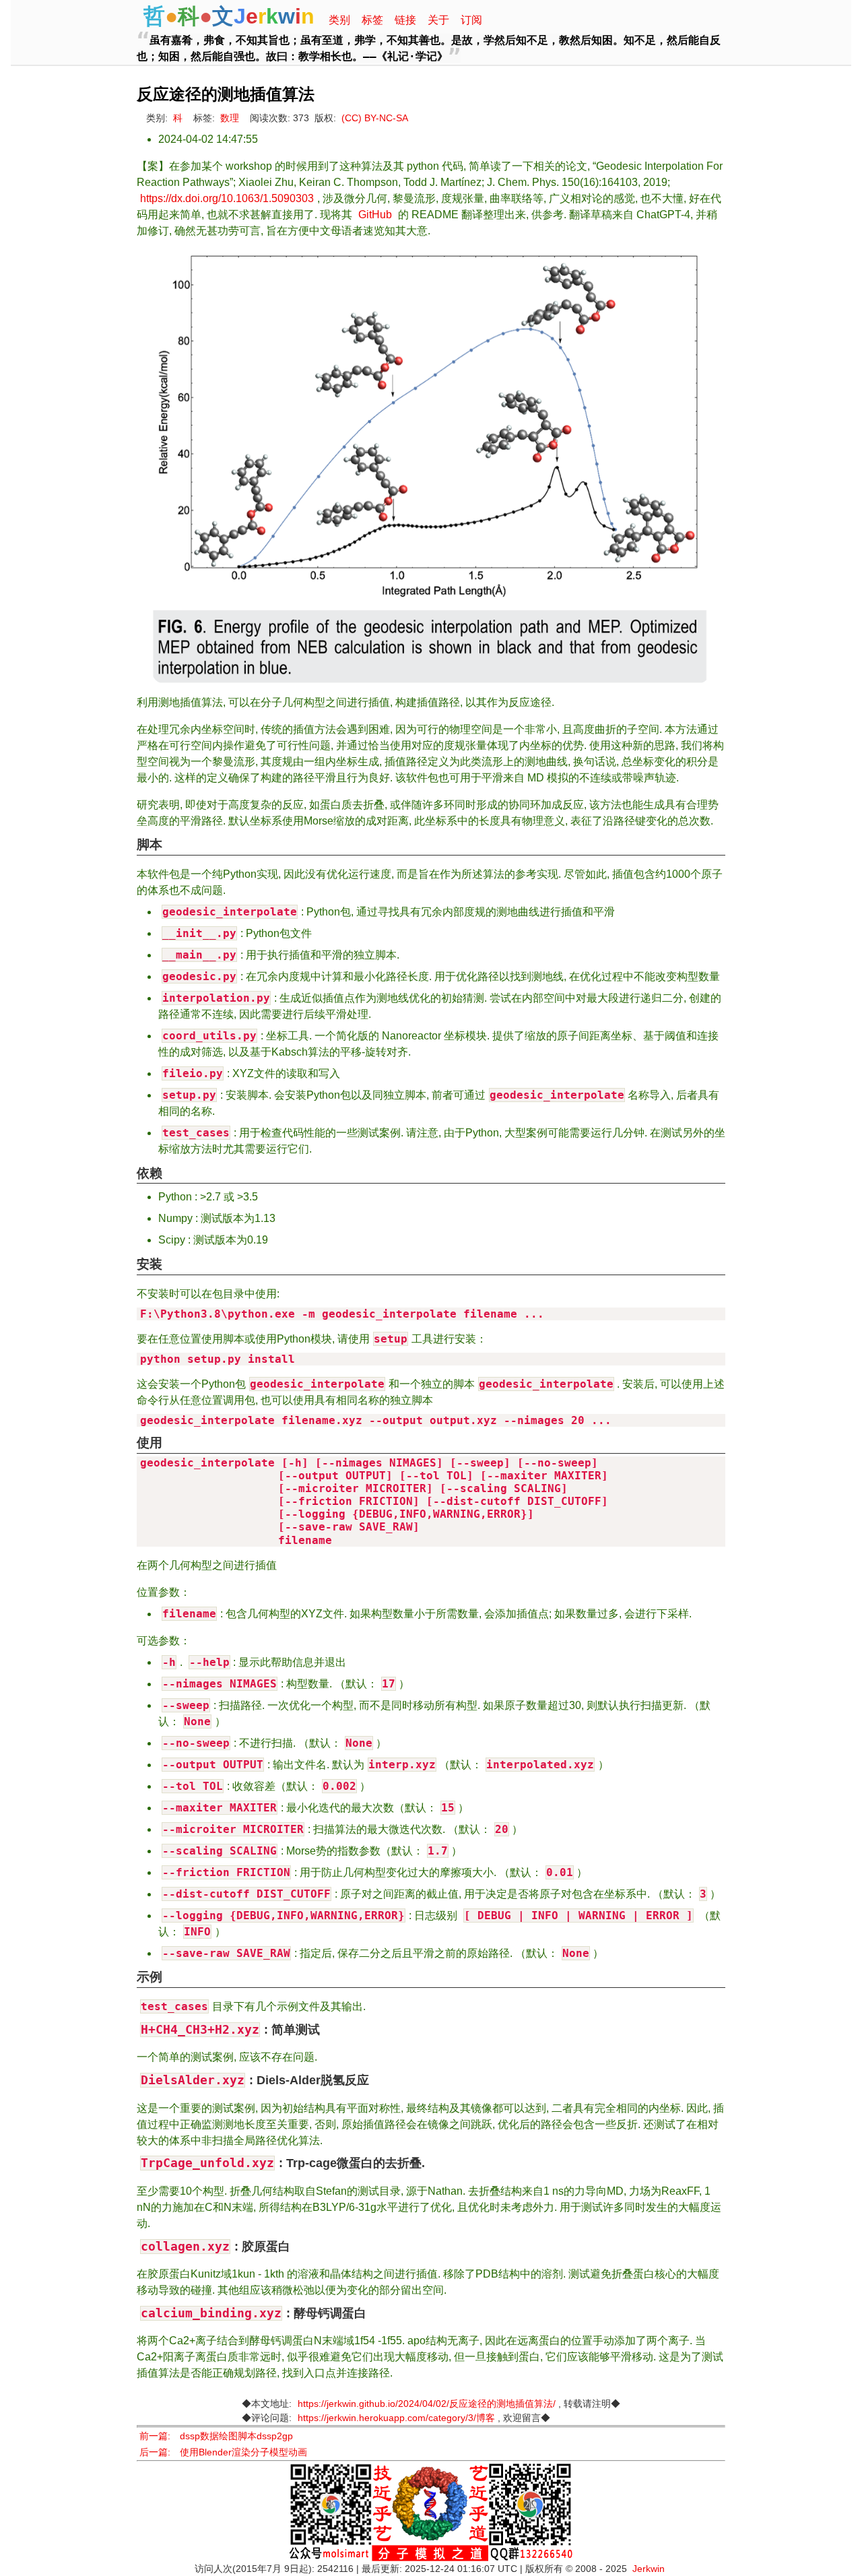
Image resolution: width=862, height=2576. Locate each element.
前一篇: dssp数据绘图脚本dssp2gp (216, 2436)
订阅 (471, 20)
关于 (438, 20)
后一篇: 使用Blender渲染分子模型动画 (223, 2452)
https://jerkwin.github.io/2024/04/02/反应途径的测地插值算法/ (427, 2404)
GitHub (375, 215)
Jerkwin (649, 2569)
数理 (230, 118)
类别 (339, 20)
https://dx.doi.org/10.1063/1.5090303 (227, 198)
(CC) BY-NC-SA (375, 118)
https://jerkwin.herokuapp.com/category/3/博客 (396, 2418)
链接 (405, 20)
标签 (372, 20)
